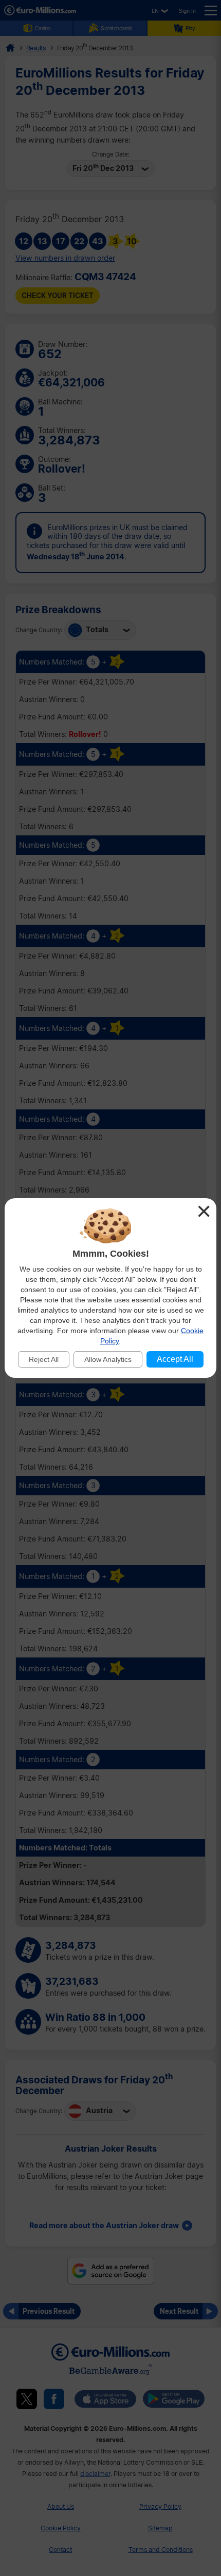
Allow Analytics (108, 1359)
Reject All (44, 1359)
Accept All (175, 1359)
